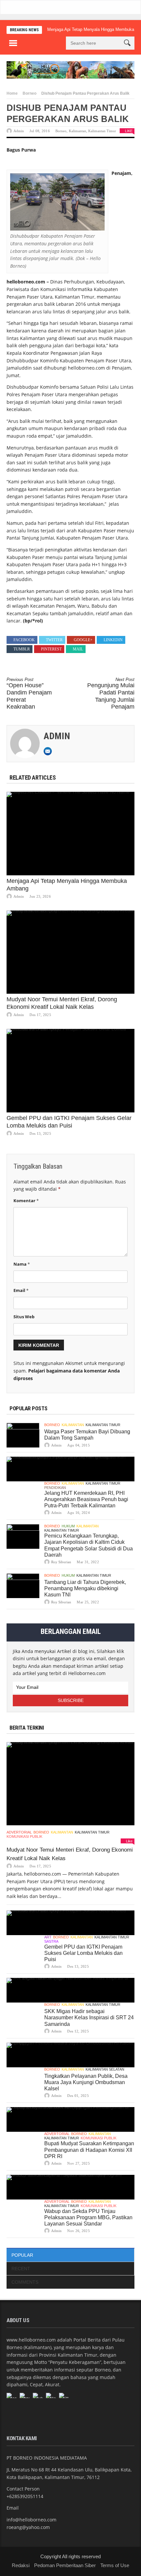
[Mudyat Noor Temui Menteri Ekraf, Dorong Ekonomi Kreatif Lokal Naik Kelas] (70, 952)
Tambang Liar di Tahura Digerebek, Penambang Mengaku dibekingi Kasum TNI (85, 1588)
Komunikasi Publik (24, 1836)
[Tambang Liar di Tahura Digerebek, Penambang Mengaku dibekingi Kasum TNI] (23, 1586)
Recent (21, 2269)
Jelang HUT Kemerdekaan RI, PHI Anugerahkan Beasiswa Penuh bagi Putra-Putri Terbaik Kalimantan (86, 1499)
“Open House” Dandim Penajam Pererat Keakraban (29, 693)
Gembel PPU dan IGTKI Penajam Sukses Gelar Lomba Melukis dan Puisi (83, 1953)
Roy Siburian (61, 1562)
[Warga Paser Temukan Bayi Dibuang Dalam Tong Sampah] (23, 1435)
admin (19, 131)
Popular (22, 2255)
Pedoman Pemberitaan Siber (65, 2565)
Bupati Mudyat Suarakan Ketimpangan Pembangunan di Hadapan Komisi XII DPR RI (89, 2150)
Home (12, 93)
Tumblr (22, 649)
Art (48, 1937)
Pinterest (51, 649)
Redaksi (21, 2565)
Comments (25, 2282)
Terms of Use (115, 2565)
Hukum (68, 1526)
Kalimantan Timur (102, 131)
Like (129, 131)
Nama (22, 1264)
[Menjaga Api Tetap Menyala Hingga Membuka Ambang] (70, 834)
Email (21, 1290)
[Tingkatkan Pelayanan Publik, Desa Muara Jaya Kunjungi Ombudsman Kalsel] (70, 2055)
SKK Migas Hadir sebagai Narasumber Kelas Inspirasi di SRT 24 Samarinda (89, 2017)
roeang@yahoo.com (28, 2527)
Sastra (51, 1941)
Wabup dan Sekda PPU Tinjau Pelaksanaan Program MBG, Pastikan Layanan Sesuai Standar (88, 2217)
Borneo (30, 93)
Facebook (24, 640)
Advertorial (19, 1832)
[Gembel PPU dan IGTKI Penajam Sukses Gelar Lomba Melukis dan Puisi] (70, 1071)
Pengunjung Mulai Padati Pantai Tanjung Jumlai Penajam (111, 693)
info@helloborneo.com (31, 2520)
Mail (78, 649)
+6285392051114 (25, 2496)
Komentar (26, 1201)
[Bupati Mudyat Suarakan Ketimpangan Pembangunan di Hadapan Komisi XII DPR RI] (70, 2119)
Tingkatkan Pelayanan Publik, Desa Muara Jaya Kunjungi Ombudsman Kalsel (86, 2082)
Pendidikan (55, 1488)
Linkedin (113, 640)
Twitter (54, 640)
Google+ (83, 640)
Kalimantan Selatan (105, 2069)
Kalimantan (78, 131)
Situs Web (24, 1317)
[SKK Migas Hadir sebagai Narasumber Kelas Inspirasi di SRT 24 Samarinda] (70, 1990)
